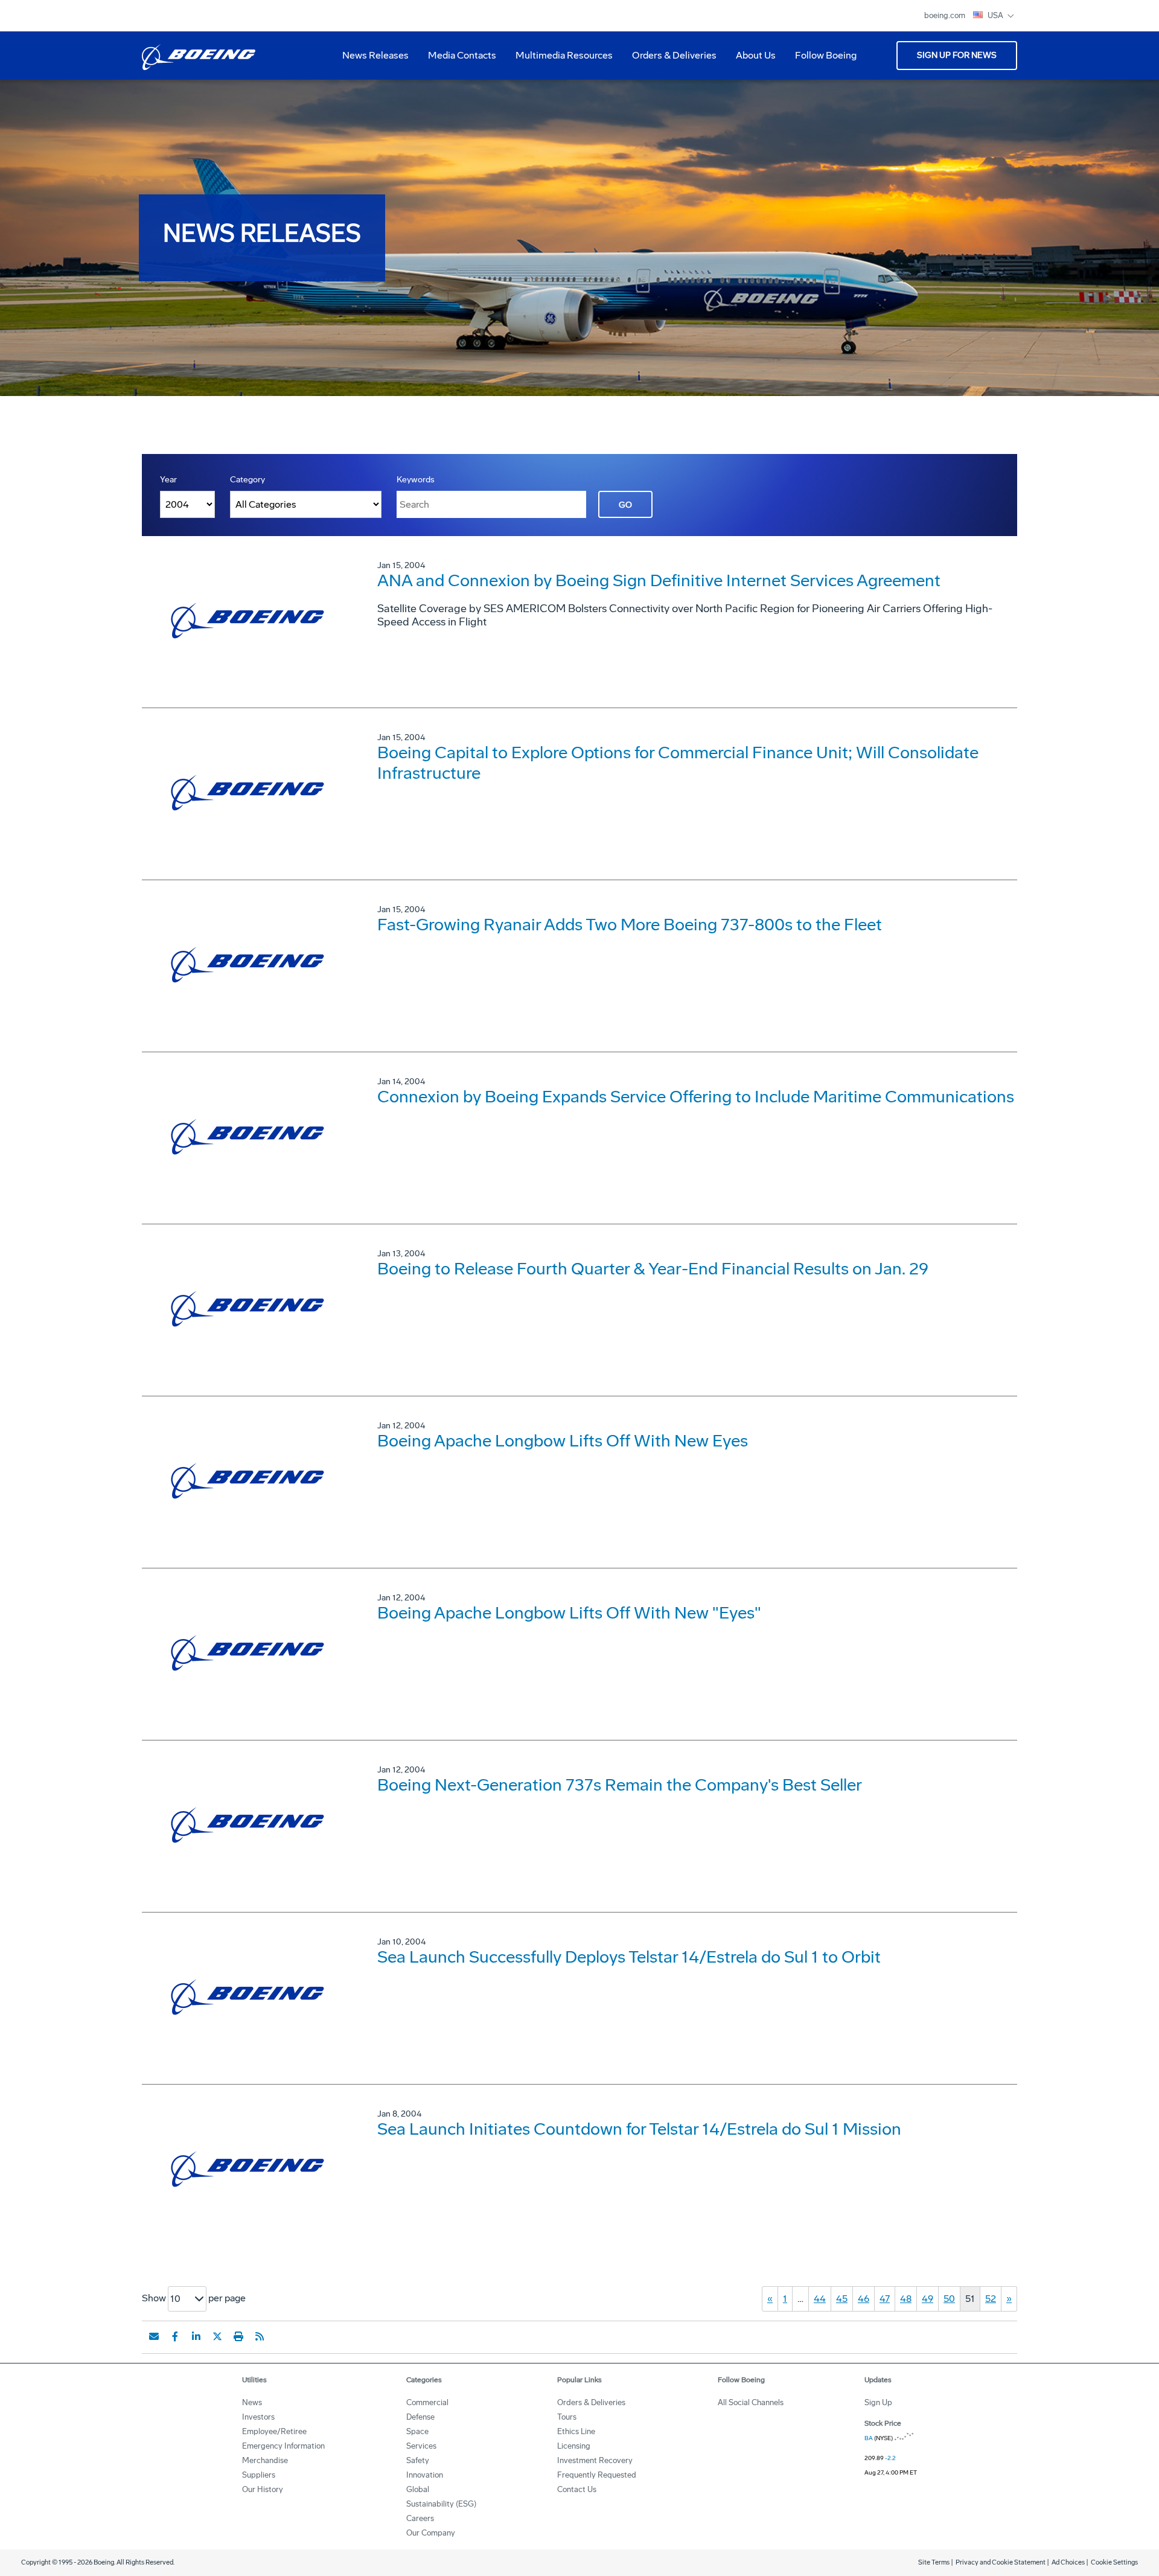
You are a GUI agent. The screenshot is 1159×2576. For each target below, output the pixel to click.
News (252, 2402)
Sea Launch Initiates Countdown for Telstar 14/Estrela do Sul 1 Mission (639, 2129)
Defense (420, 2417)
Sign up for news (957, 55)
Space (417, 2431)
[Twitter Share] (217, 2336)
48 (906, 2299)
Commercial (427, 2402)
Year (168, 480)
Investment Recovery (595, 2460)
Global (418, 2489)
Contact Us (577, 2489)
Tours (567, 2417)
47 (885, 2299)
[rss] (260, 2336)
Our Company (431, 2533)
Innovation (425, 2475)
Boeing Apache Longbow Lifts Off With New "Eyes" (569, 1613)
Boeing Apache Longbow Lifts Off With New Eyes (563, 1441)
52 (991, 2299)
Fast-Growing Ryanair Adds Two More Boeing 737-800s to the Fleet (630, 925)
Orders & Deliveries (669, 60)
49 (928, 2299)
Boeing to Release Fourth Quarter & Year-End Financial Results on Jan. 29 (653, 1269)
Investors (258, 2417)
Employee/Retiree (274, 2431)
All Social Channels (751, 2402)
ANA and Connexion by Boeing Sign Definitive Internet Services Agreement (659, 580)
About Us (751, 60)
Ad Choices (1068, 2562)
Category (247, 480)
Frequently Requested (597, 2475)
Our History (263, 2489)
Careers (420, 2518)
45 (842, 2299)
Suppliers (259, 2475)
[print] (238, 2336)
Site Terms (934, 2562)
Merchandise (265, 2460)
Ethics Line (576, 2431)
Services (421, 2446)
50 (949, 2299)
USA (996, 15)
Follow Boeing (826, 55)
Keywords (416, 480)
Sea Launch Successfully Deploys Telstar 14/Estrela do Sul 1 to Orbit (629, 1957)
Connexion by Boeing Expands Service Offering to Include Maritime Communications (696, 1097)
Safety (418, 2460)
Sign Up (878, 2402)
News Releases (375, 55)
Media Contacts (462, 55)
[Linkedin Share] (196, 2336)
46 (864, 2299)
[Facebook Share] (175, 2336)
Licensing (574, 2446)
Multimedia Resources (559, 60)
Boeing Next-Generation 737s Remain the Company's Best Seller (620, 1785)
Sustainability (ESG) (441, 2504)
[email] (154, 2336)
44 (820, 2299)
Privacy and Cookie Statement (1001, 2562)
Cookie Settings (1114, 2562)
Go (625, 505)
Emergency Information (283, 2446)
